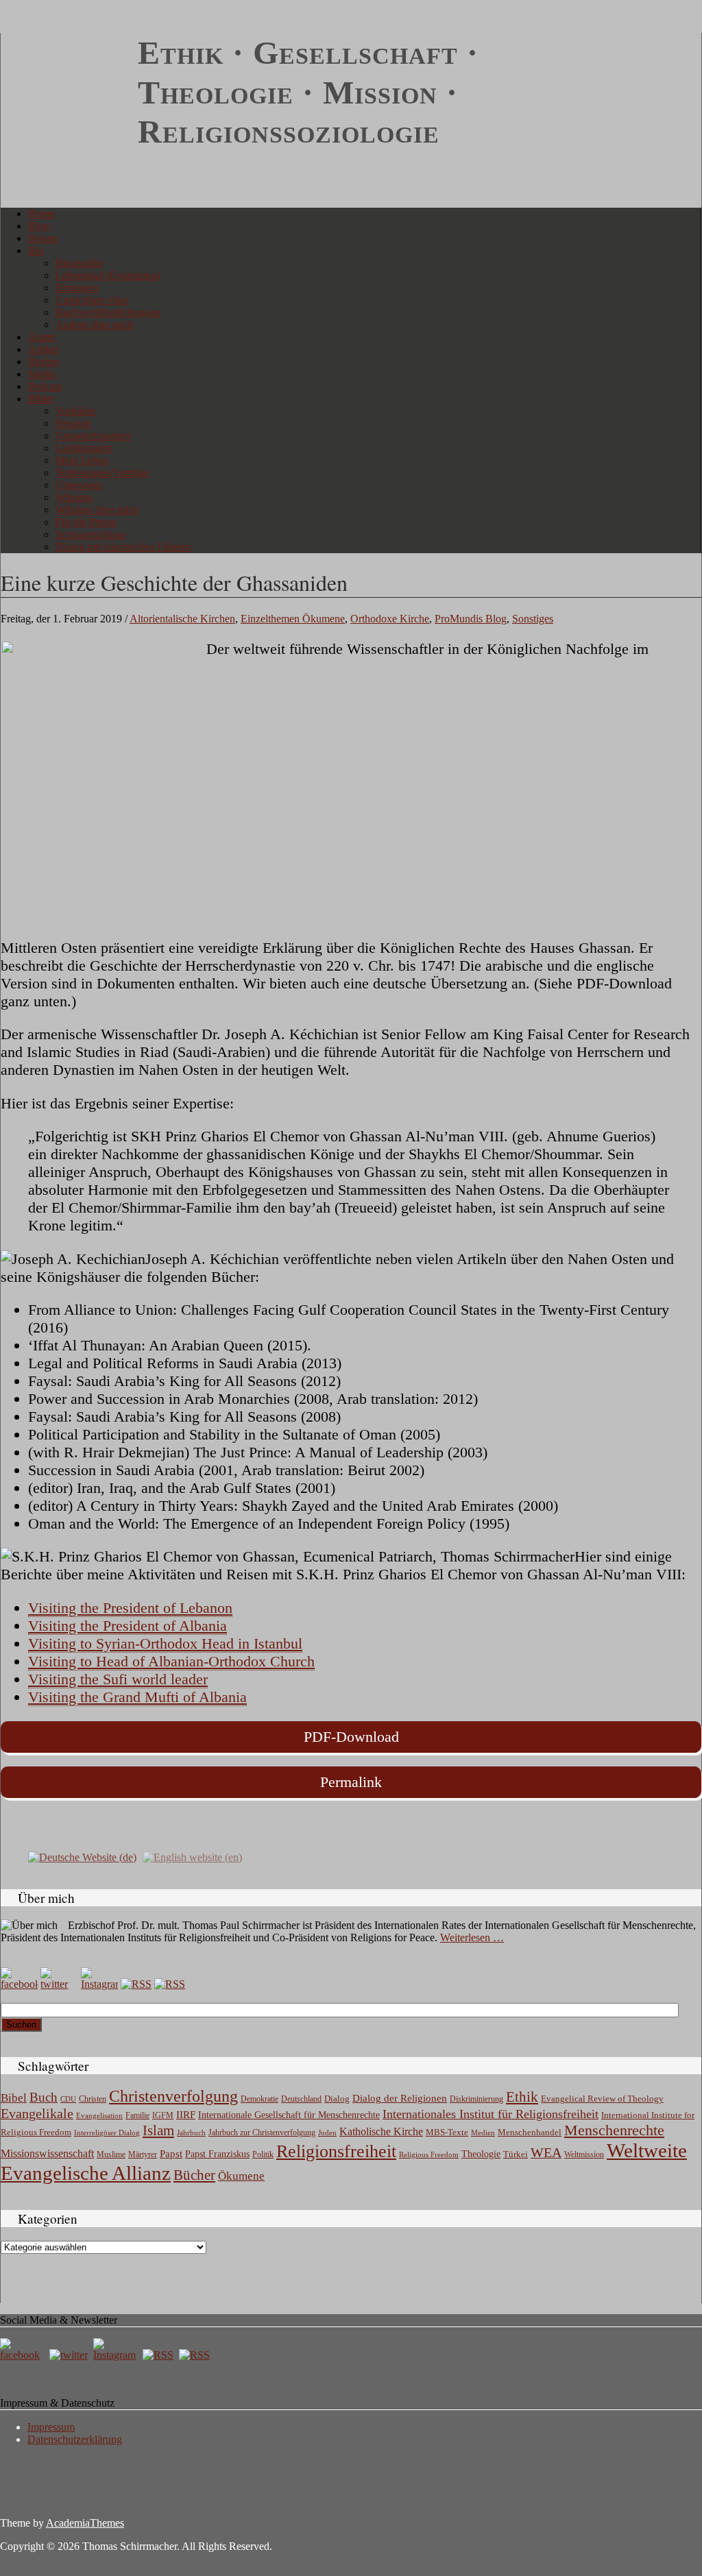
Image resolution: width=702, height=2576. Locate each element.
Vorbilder (76, 411)
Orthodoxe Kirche (390, 619)
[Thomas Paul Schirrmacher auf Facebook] (19, 1984)
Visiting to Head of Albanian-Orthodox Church (171, 1661)
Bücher (44, 362)
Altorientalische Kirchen (182, 619)
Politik (263, 2154)
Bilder (41, 399)
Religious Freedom (429, 2154)
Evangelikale (37, 2113)
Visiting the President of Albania (128, 1626)
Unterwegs (79, 485)
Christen (93, 2099)
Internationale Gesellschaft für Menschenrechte (289, 2115)
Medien (483, 2133)
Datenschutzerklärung (75, 2439)
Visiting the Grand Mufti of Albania (137, 1697)
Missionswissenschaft (47, 2153)
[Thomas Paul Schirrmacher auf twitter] (59, 1984)
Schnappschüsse (91, 534)
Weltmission (584, 2154)
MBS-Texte (447, 2132)
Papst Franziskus (217, 2154)
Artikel (43, 349)
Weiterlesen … (472, 1937)
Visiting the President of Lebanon (130, 1608)
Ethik (522, 2097)
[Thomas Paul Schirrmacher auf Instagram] (99, 1984)
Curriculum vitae (92, 300)
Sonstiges (533, 619)
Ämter (42, 337)
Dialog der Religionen (400, 2098)
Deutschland (301, 2099)
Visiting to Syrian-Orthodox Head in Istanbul (165, 1643)
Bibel (14, 2098)
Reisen (43, 238)
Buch (44, 2097)
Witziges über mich (97, 510)
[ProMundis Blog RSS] (170, 1984)
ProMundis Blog (471, 619)
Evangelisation (99, 2115)
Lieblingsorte (84, 448)
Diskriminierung (476, 2099)
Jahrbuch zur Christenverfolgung (262, 2133)
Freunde (73, 423)
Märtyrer (143, 2154)
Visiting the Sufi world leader (118, 1679)
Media (42, 374)
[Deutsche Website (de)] (82, 1856)
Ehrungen (77, 288)
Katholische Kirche (381, 2132)
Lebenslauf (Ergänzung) (108, 275)
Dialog (337, 2099)
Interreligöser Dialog (107, 2133)
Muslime (111, 2154)
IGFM (163, 2115)
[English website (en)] (192, 1856)
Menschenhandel (530, 2133)
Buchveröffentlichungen (108, 312)
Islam (158, 2130)
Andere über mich (95, 325)
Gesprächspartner (93, 436)
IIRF (186, 2115)
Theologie (481, 2154)
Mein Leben (82, 460)
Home (41, 214)
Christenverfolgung (173, 2096)
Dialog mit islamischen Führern (123, 547)
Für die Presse (86, 522)
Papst (171, 2154)
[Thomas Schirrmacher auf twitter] (70, 2355)
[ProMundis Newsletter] (136, 1984)
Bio (36, 251)
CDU (68, 2099)
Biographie (80, 263)
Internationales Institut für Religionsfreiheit (491, 2114)
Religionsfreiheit (336, 2151)
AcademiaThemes (85, 2523)
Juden (327, 2133)
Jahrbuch (191, 2133)
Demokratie (259, 2099)
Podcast (45, 386)
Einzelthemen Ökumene (293, 619)
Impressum (51, 2427)
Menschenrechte (614, 2130)
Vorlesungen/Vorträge (102, 473)
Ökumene (241, 2176)
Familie (137, 2116)
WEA (546, 2152)
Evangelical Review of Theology (602, 2099)
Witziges (74, 497)
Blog (39, 226)
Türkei (516, 2154)
